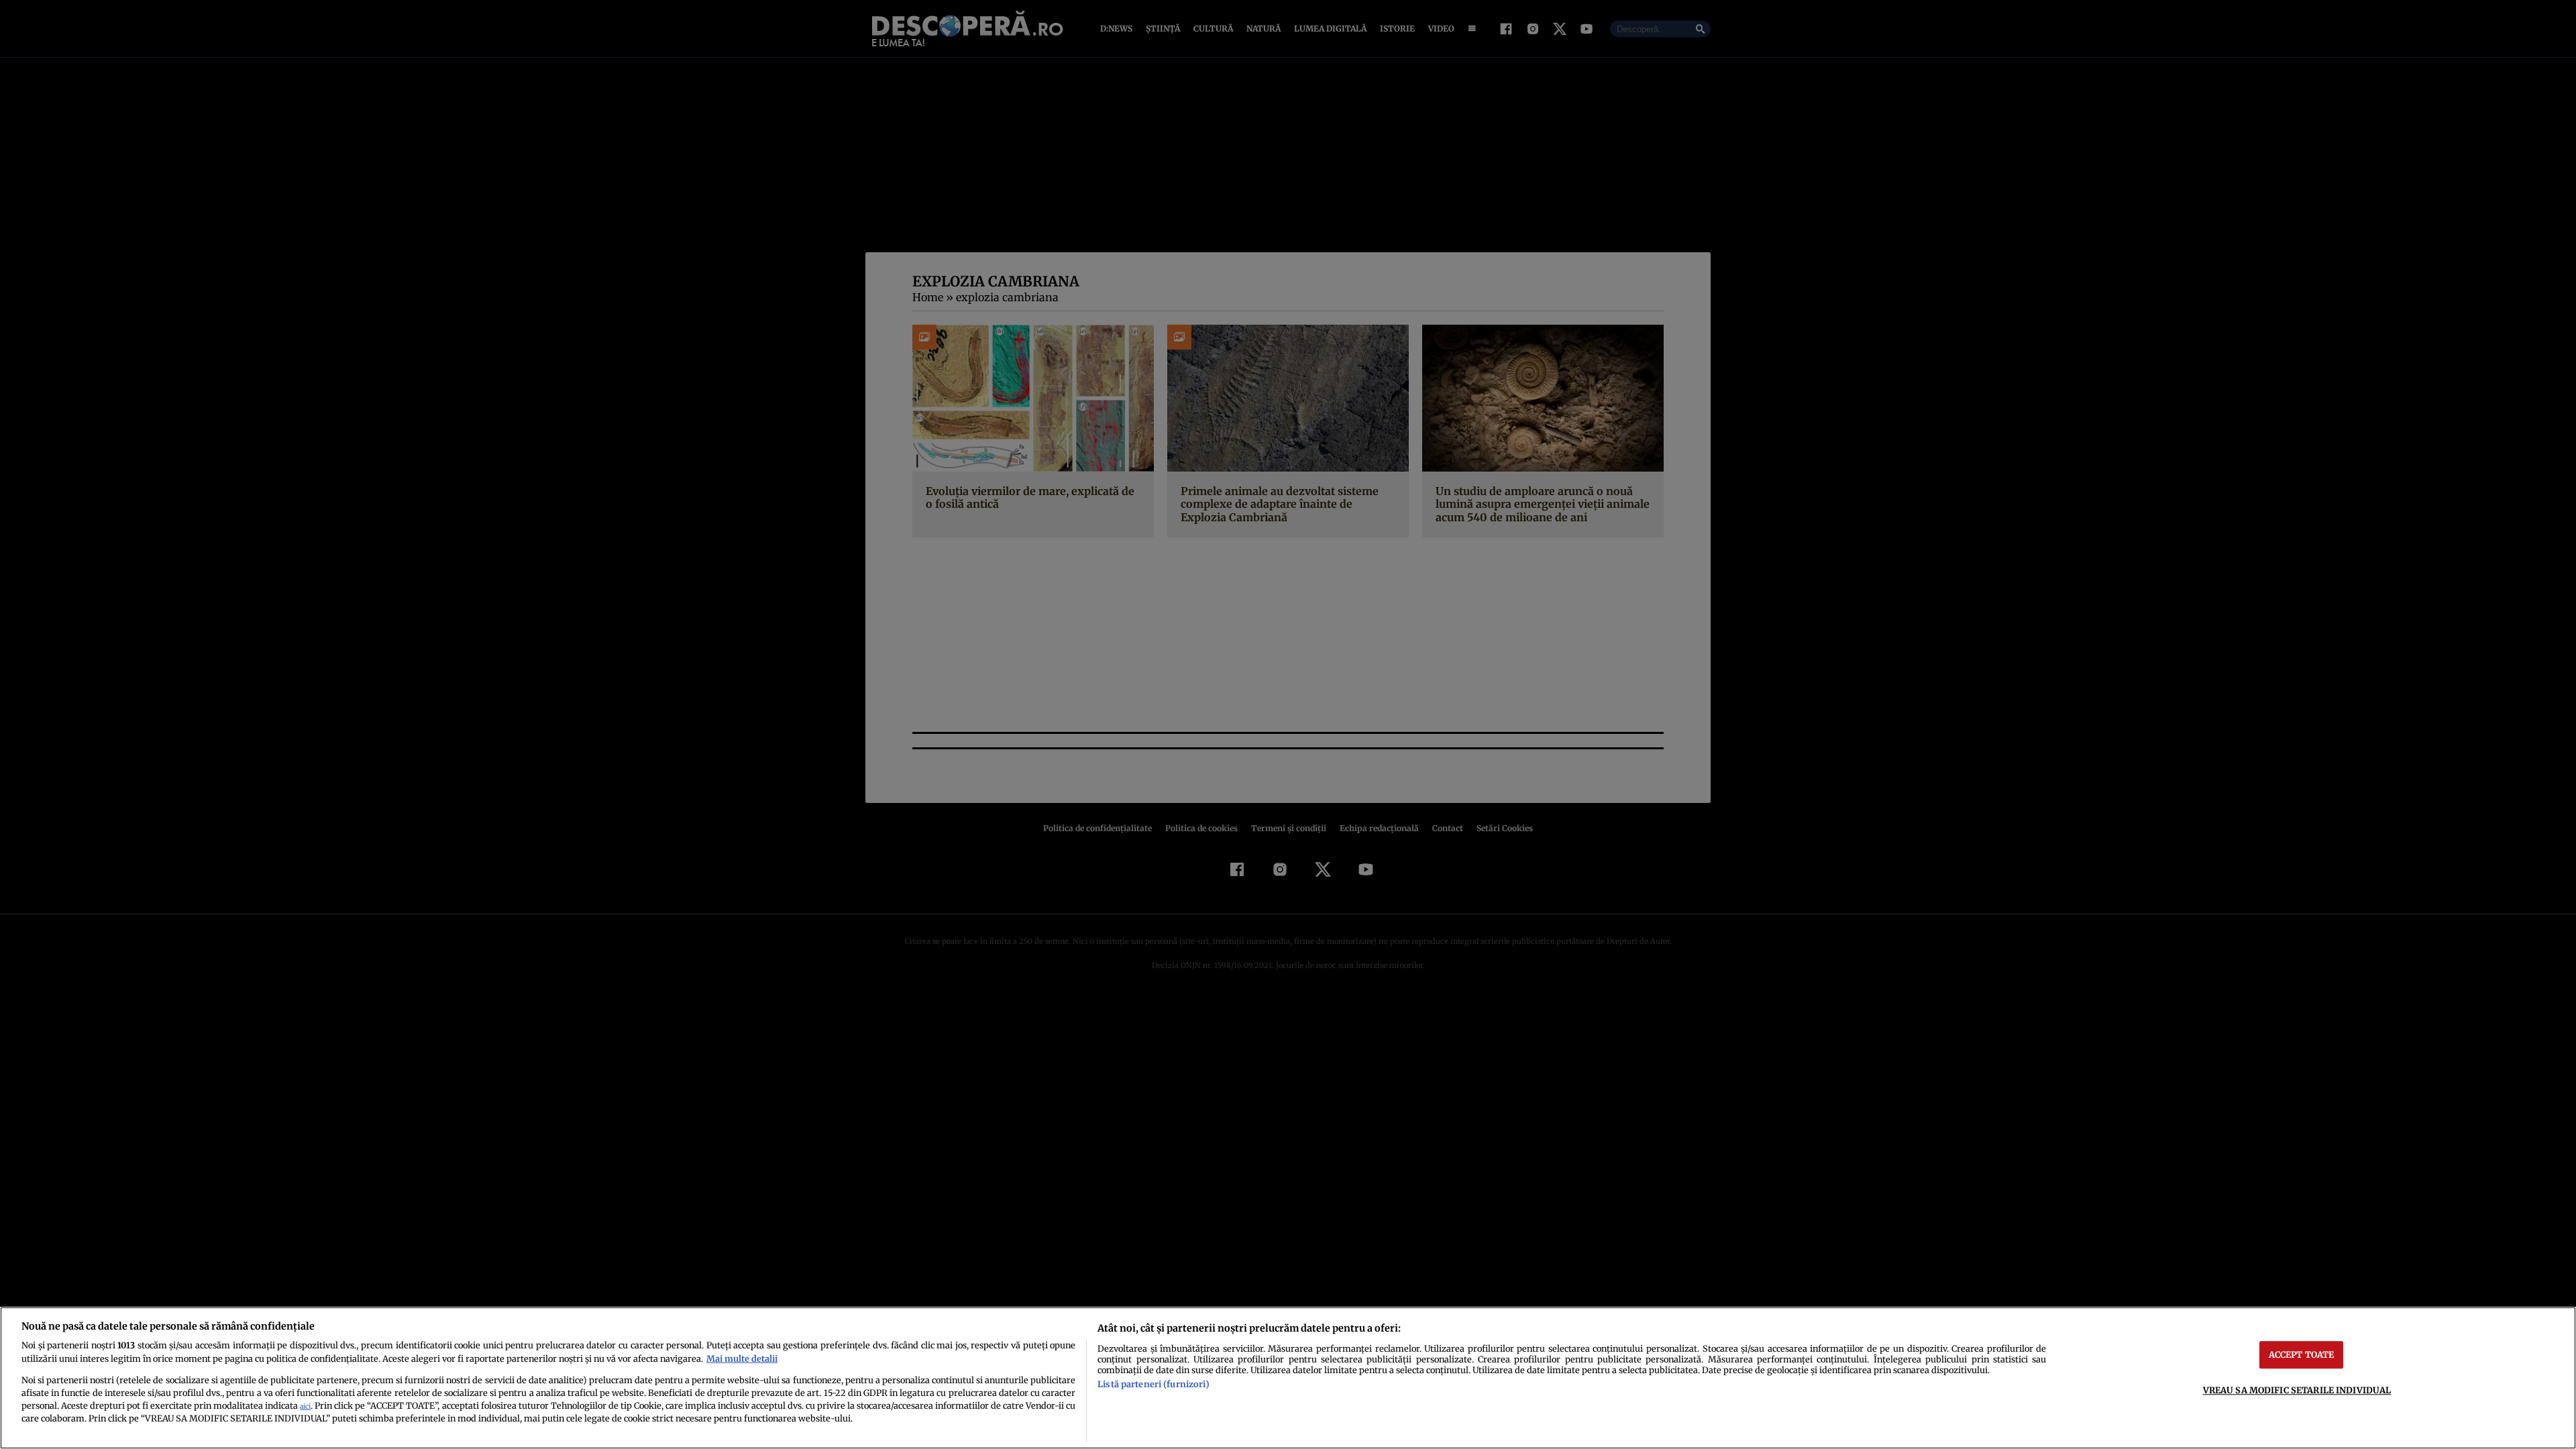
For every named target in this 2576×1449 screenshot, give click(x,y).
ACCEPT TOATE (2302, 1354)
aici (305, 1406)
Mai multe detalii (742, 1358)
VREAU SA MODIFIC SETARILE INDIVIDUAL (2297, 1390)
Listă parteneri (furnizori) (1153, 1384)
